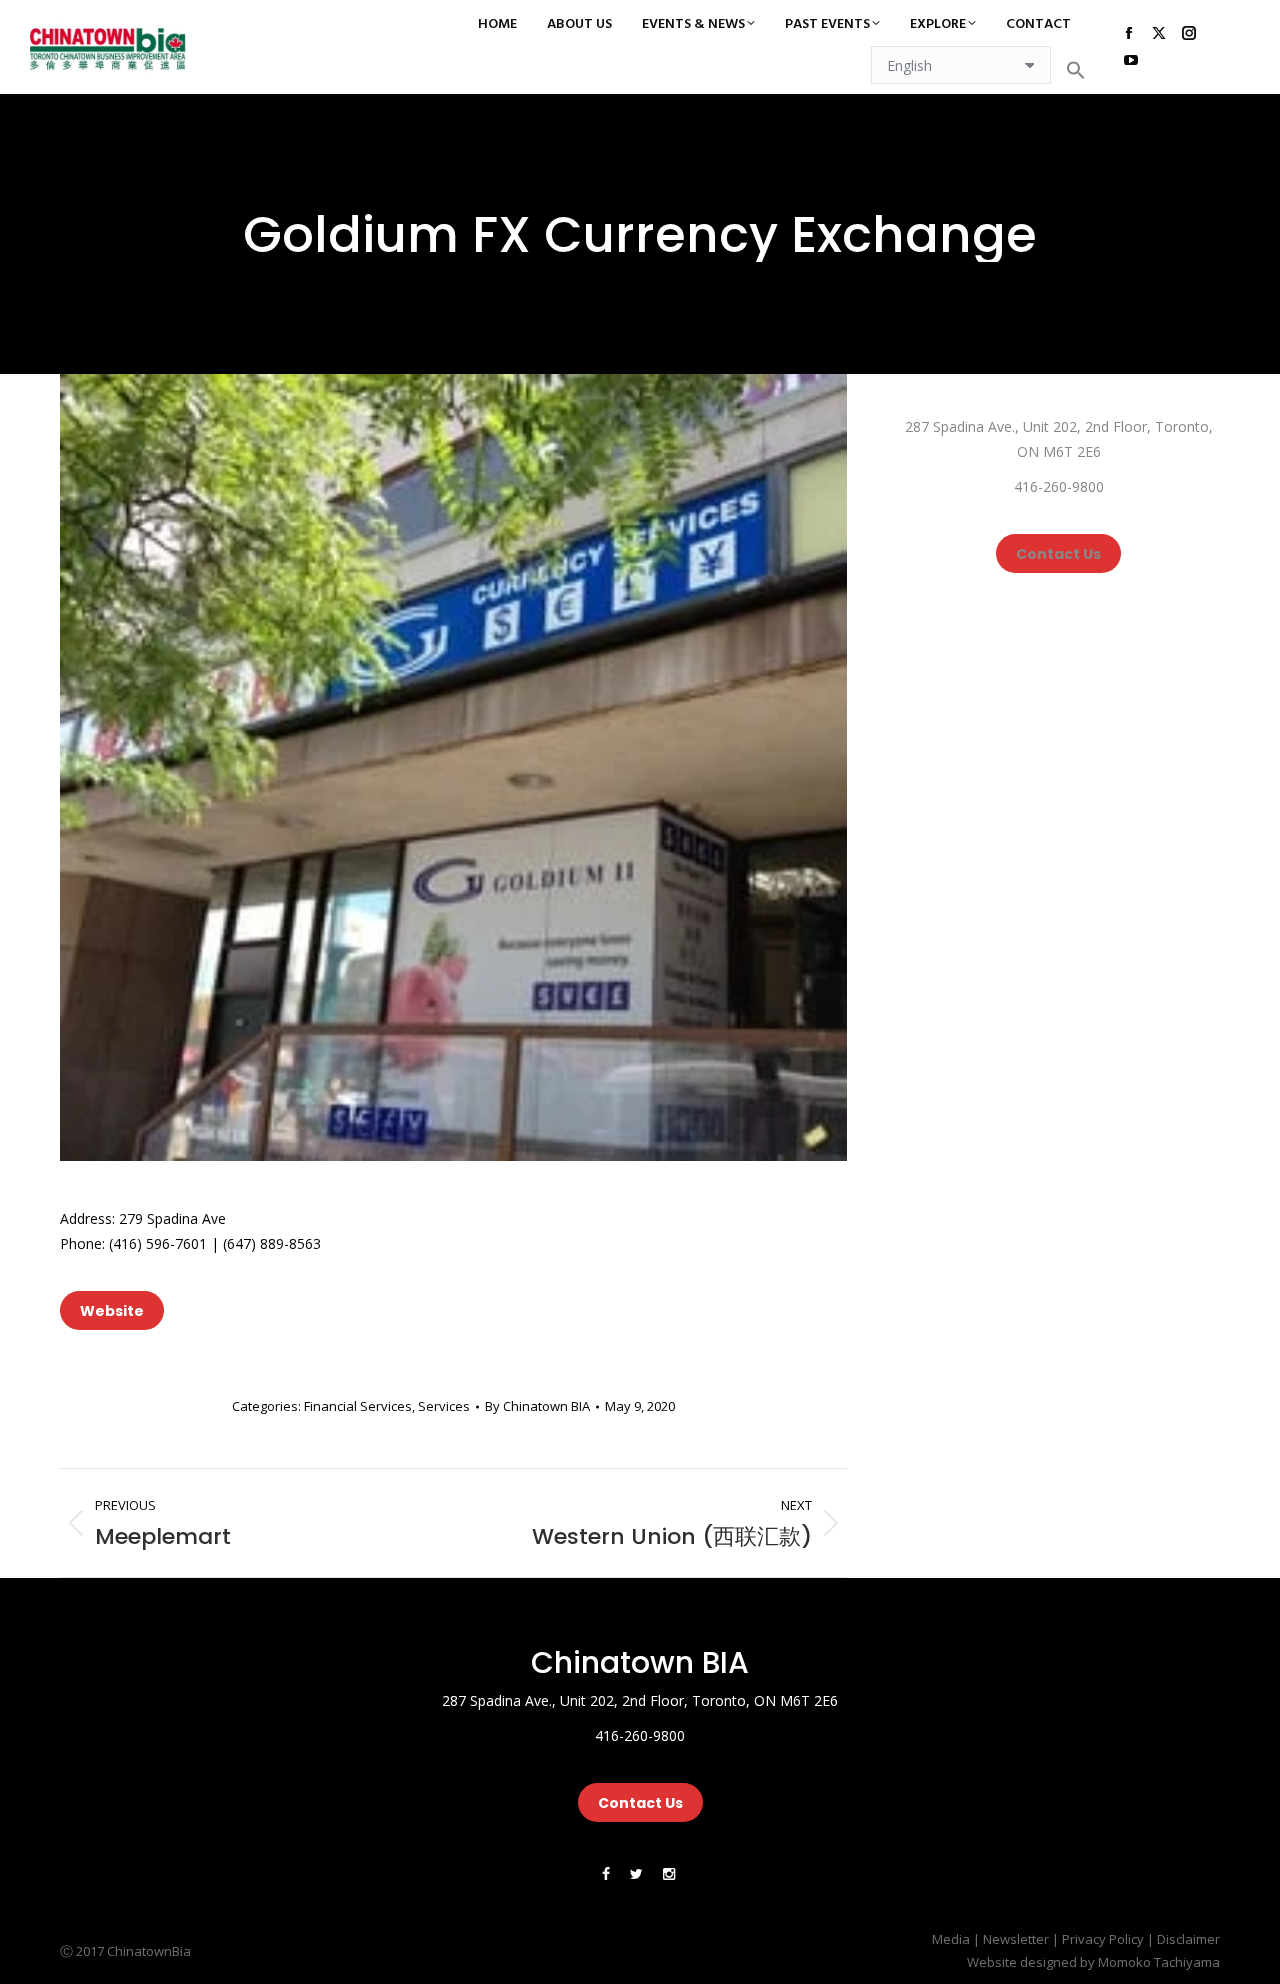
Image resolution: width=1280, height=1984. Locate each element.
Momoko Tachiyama (1159, 1962)
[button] (1076, 70)
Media (951, 1939)
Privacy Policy (1103, 1939)
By (537, 1406)
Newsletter (1016, 1939)
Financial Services (358, 1406)
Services (444, 1406)
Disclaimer (1188, 1939)
